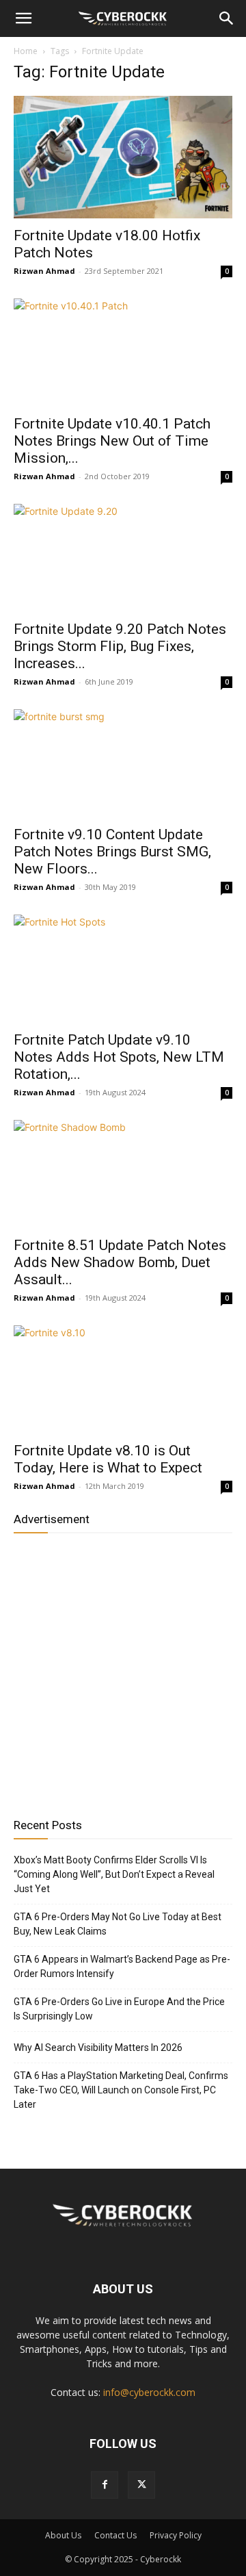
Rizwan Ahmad (44, 271)
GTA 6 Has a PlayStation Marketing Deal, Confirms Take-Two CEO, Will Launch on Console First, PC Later (121, 2090)
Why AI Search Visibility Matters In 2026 (98, 2048)
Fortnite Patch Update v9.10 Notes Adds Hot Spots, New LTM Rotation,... (119, 1057)
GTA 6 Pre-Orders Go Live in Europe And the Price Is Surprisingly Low (119, 2009)
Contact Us (115, 2535)
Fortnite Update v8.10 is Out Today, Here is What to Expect (108, 1459)
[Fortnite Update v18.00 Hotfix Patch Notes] (123, 157)
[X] (141, 2485)
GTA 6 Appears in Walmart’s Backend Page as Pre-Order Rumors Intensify (122, 1966)
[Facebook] (105, 2485)
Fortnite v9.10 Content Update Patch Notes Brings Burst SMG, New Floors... (112, 852)
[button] (23, 18)
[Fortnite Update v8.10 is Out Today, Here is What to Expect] (123, 1379)
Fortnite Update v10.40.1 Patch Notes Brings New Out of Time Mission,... (112, 441)
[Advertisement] (123, 1670)
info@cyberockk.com (149, 2392)
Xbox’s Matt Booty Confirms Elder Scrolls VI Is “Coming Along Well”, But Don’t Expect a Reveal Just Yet (114, 1874)
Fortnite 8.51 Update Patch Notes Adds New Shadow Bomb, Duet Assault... (120, 1262)
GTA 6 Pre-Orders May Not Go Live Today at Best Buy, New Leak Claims (118, 1924)
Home (26, 51)
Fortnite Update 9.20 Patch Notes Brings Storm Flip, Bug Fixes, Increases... (120, 646)
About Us (63, 2535)
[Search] (227, 18)
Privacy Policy (176, 2535)
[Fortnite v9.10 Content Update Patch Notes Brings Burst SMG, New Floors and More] (123, 763)
